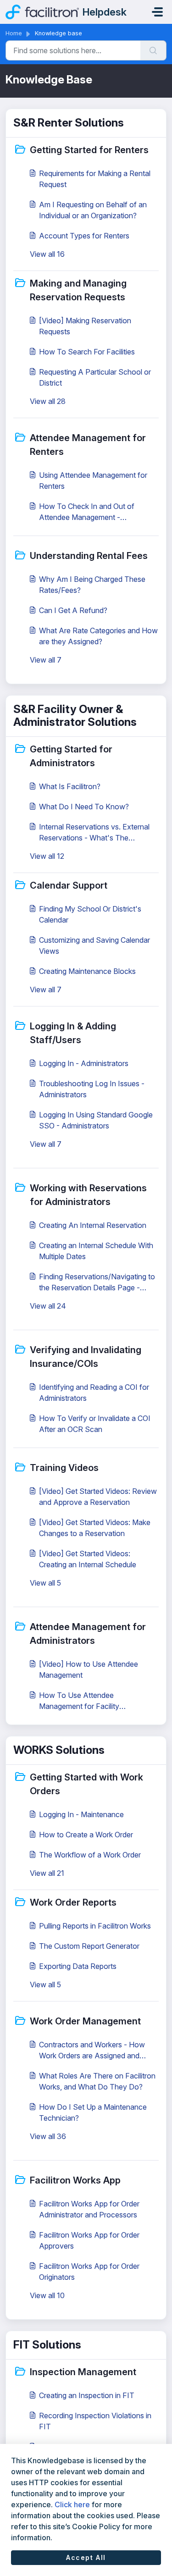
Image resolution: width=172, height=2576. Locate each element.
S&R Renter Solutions (69, 123)
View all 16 (47, 254)
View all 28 (48, 401)
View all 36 (48, 2136)
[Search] (153, 50)
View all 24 (48, 1306)
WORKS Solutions (59, 1750)
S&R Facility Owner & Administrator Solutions (75, 716)
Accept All (86, 2557)
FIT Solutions (47, 2345)
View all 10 (47, 2295)
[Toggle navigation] (157, 12)
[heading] (86, 149)
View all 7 (46, 660)
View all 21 (47, 1873)
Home (14, 33)
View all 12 (47, 856)
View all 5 (45, 1583)
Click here (72, 2504)
